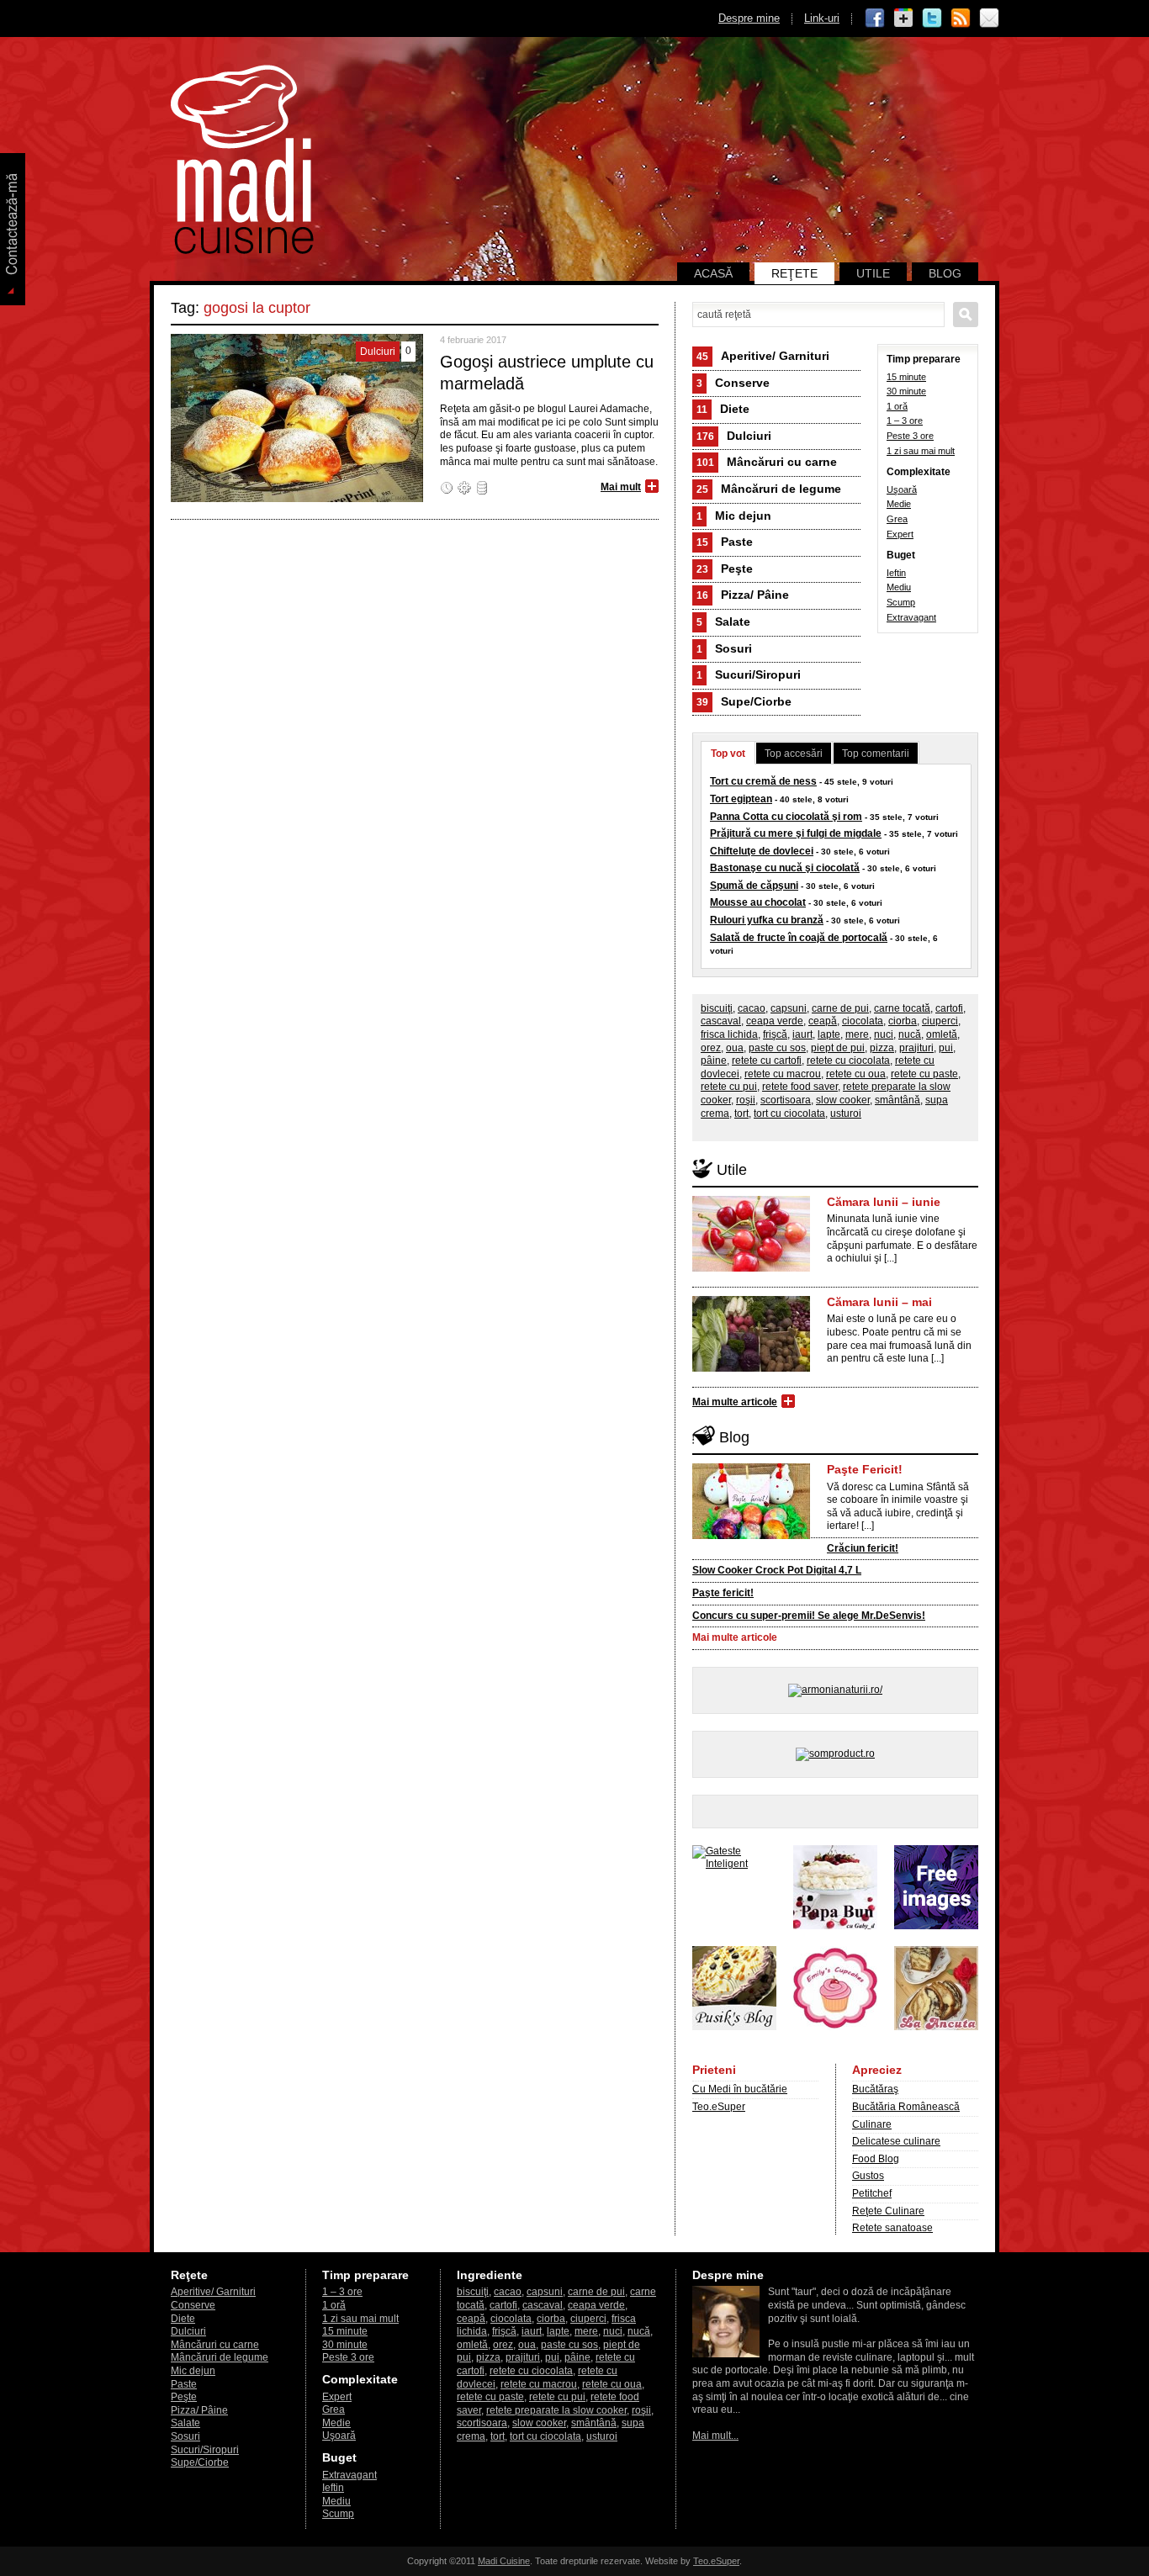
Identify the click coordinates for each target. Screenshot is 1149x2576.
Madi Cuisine (504, 2561)
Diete (723, 409)
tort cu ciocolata (789, 1113)
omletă (942, 1034)
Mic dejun (734, 516)
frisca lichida (729, 1034)
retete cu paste (924, 1074)
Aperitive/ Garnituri (763, 356)
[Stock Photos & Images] (936, 1926)
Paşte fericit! (723, 1593)
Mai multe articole (735, 1402)
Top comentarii (876, 754)
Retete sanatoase (892, 2228)
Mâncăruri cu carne (767, 462)
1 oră (897, 406)
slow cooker (843, 1100)
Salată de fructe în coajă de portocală (799, 938)
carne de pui (840, 1008)
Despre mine (749, 18)
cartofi (949, 1008)
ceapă (823, 1021)
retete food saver (800, 1087)
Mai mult (621, 487)
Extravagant (911, 617)
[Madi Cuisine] (242, 251)
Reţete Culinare (888, 2211)
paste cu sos (777, 1048)
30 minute (906, 391)
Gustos (868, 2176)
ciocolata (863, 1021)
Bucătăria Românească (906, 2107)
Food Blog (876, 2159)
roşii (746, 1100)
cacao (752, 1008)
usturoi (846, 1113)
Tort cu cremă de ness (763, 781)
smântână (897, 1100)
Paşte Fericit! (865, 1469)
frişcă (775, 1034)
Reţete (794, 273)
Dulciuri (734, 436)
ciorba (903, 1021)
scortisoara (786, 1100)
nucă (910, 1034)
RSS (961, 19)
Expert (900, 534)
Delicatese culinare (896, 2141)
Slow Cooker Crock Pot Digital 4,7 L (777, 1570)
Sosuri (724, 648)
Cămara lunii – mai (879, 1302)
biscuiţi (717, 1008)
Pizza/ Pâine (743, 595)
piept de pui (838, 1048)
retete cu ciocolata (848, 1061)
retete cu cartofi (767, 1061)
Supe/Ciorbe (744, 701)
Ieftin (896, 573)
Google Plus (903, 19)
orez (711, 1048)
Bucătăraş (875, 2089)
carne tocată (902, 1008)
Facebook (875, 19)
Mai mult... (715, 2436)
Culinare (872, 2124)
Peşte (725, 569)
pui (946, 1048)
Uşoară (902, 489)
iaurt (802, 1034)
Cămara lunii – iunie (884, 1202)
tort (741, 1113)
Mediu (899, 587)
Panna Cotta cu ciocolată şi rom (786, 817)
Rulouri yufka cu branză (767, 920)
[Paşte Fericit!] (751, 1536)
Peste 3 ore (910, 436)
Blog (945, 273)
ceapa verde (775, 1021)
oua (735, 1048)
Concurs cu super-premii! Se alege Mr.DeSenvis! (809, 1616)
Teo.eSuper (719, 2107)
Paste (725, 542)
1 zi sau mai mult (921, 451)
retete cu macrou (783, 1074)
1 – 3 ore (905, 421)
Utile (873, 273)
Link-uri (822, 18)
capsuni (789, 1008)
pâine (714, 1061)
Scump (901, 602)
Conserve (733, 383)
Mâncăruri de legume (769, 489)
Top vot (728, 754)
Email (989, 19)
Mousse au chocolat (758, 902)
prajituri (916, 1048)
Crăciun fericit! (863, 1548)
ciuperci (940, 1021)
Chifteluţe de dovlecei (762, 851)
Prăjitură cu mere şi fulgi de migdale (796, 833)
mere (857, 1034)
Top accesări (794, 754)
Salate (723, 622)
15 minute (906, 377)
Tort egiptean (741, 799)
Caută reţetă (966, 315)
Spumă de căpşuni (754, 886)
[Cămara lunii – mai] (751, 1368)
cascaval (721, 1021)
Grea (897, 519)
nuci (884, 1034)
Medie (899, 504)
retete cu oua (856, 1074)
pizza (882, 1048)
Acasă (713, 273)
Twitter (932, 19)
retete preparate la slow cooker (556, 2410)
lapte (829, 1034)
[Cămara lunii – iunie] (751, 1268)
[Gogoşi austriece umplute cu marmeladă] (297, 499)
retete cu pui (729, 1087)
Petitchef (872, 2193)
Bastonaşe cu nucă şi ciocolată (785, 868)
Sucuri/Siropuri (749, 674)
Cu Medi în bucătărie (740, 2089)
